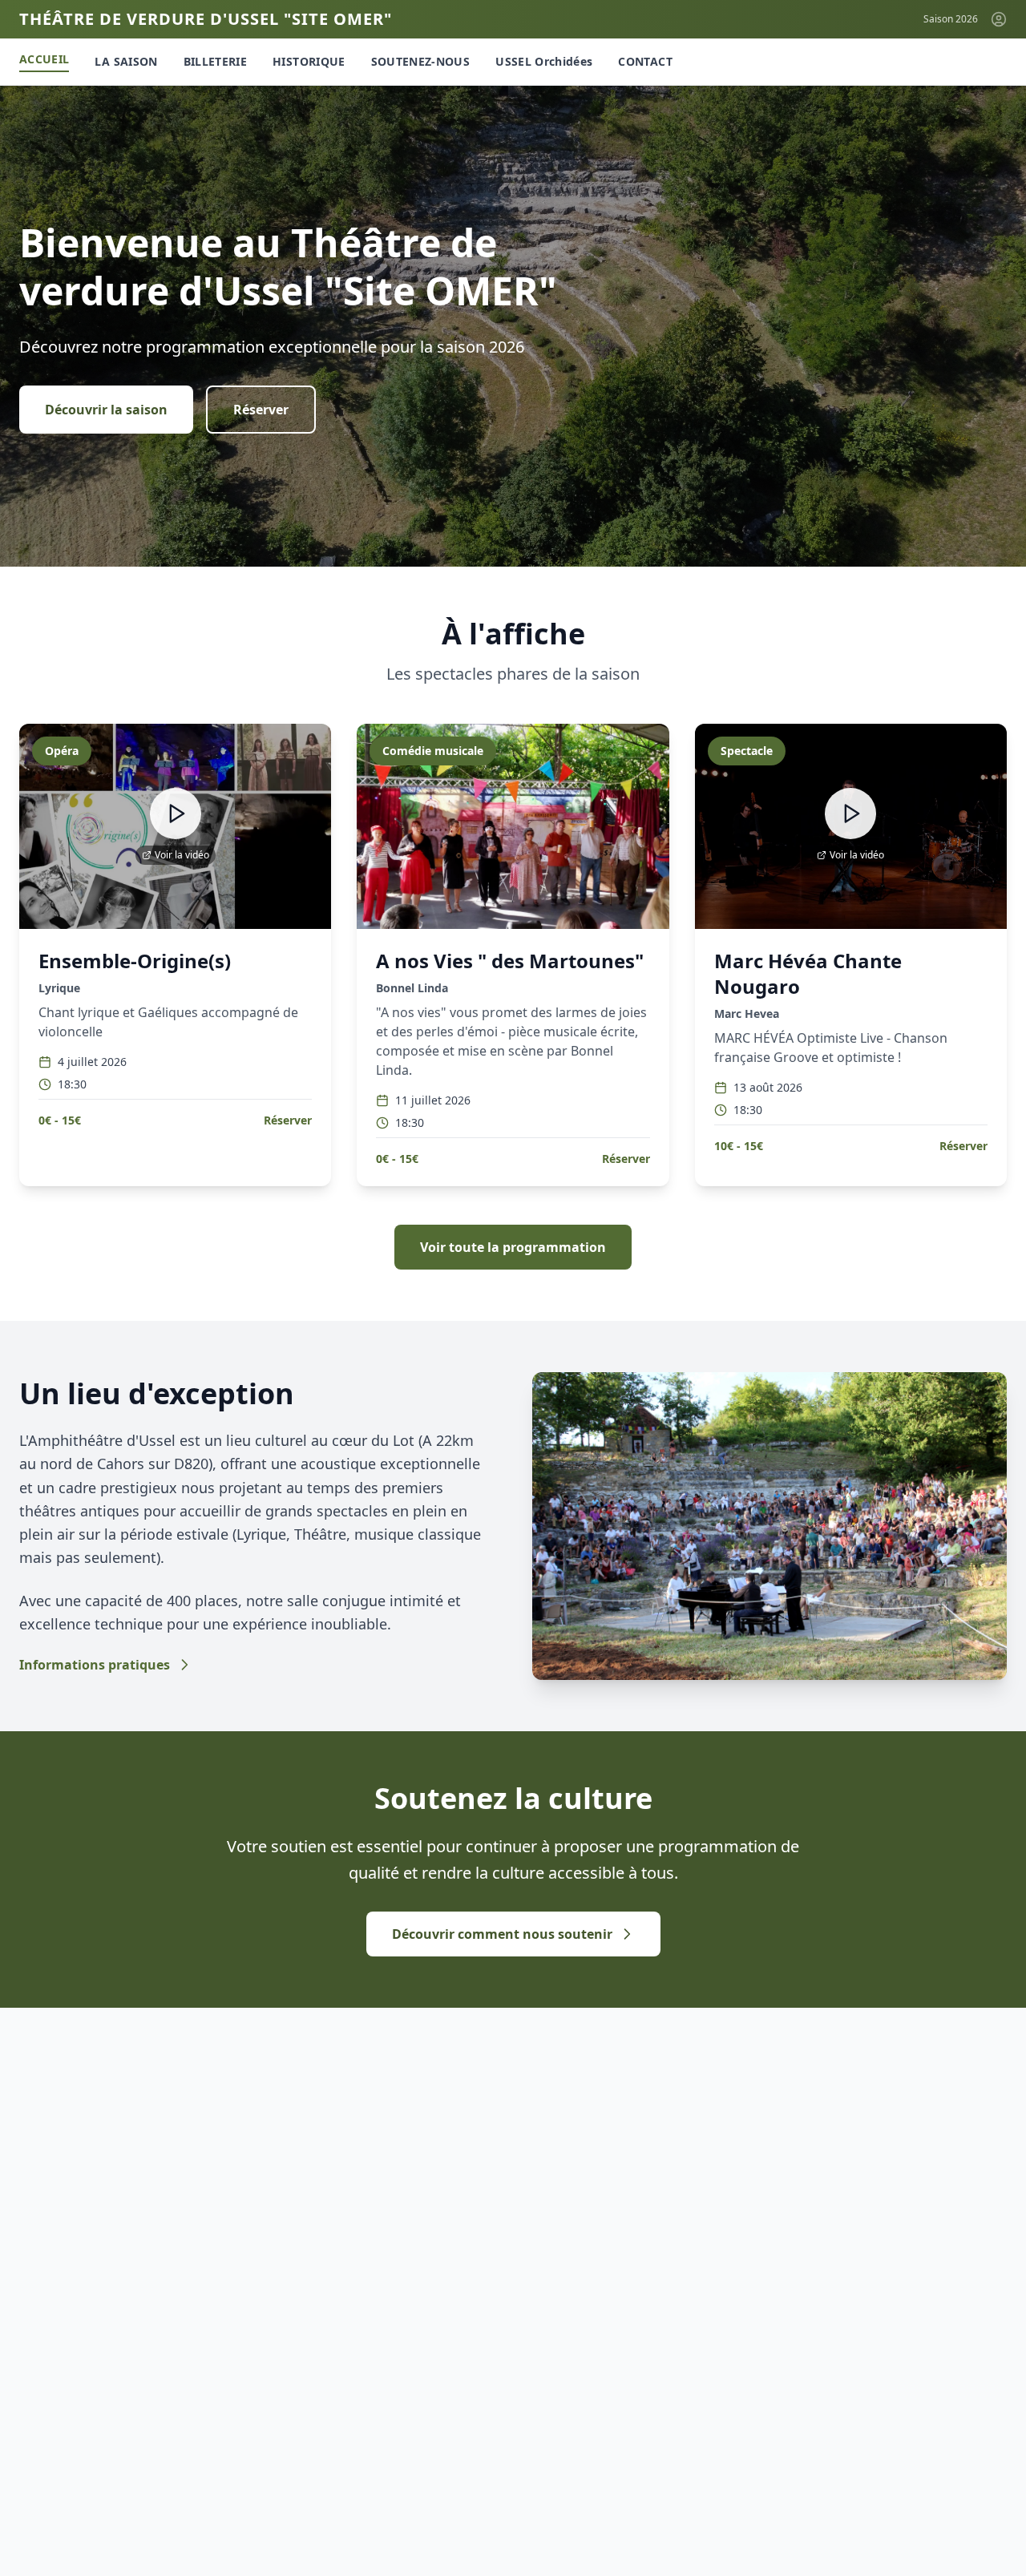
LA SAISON (126, 61)
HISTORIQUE (309, 61)
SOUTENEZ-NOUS (421, 61)
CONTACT (645, 61)
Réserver (261, 410)
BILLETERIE (216, 61)
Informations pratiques (95, 1665)
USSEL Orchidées (544, 61)
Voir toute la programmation (513, 1247)
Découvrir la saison (106, 410)
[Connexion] (999, 19)
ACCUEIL (44, 59)
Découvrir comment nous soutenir (502, 1934)
